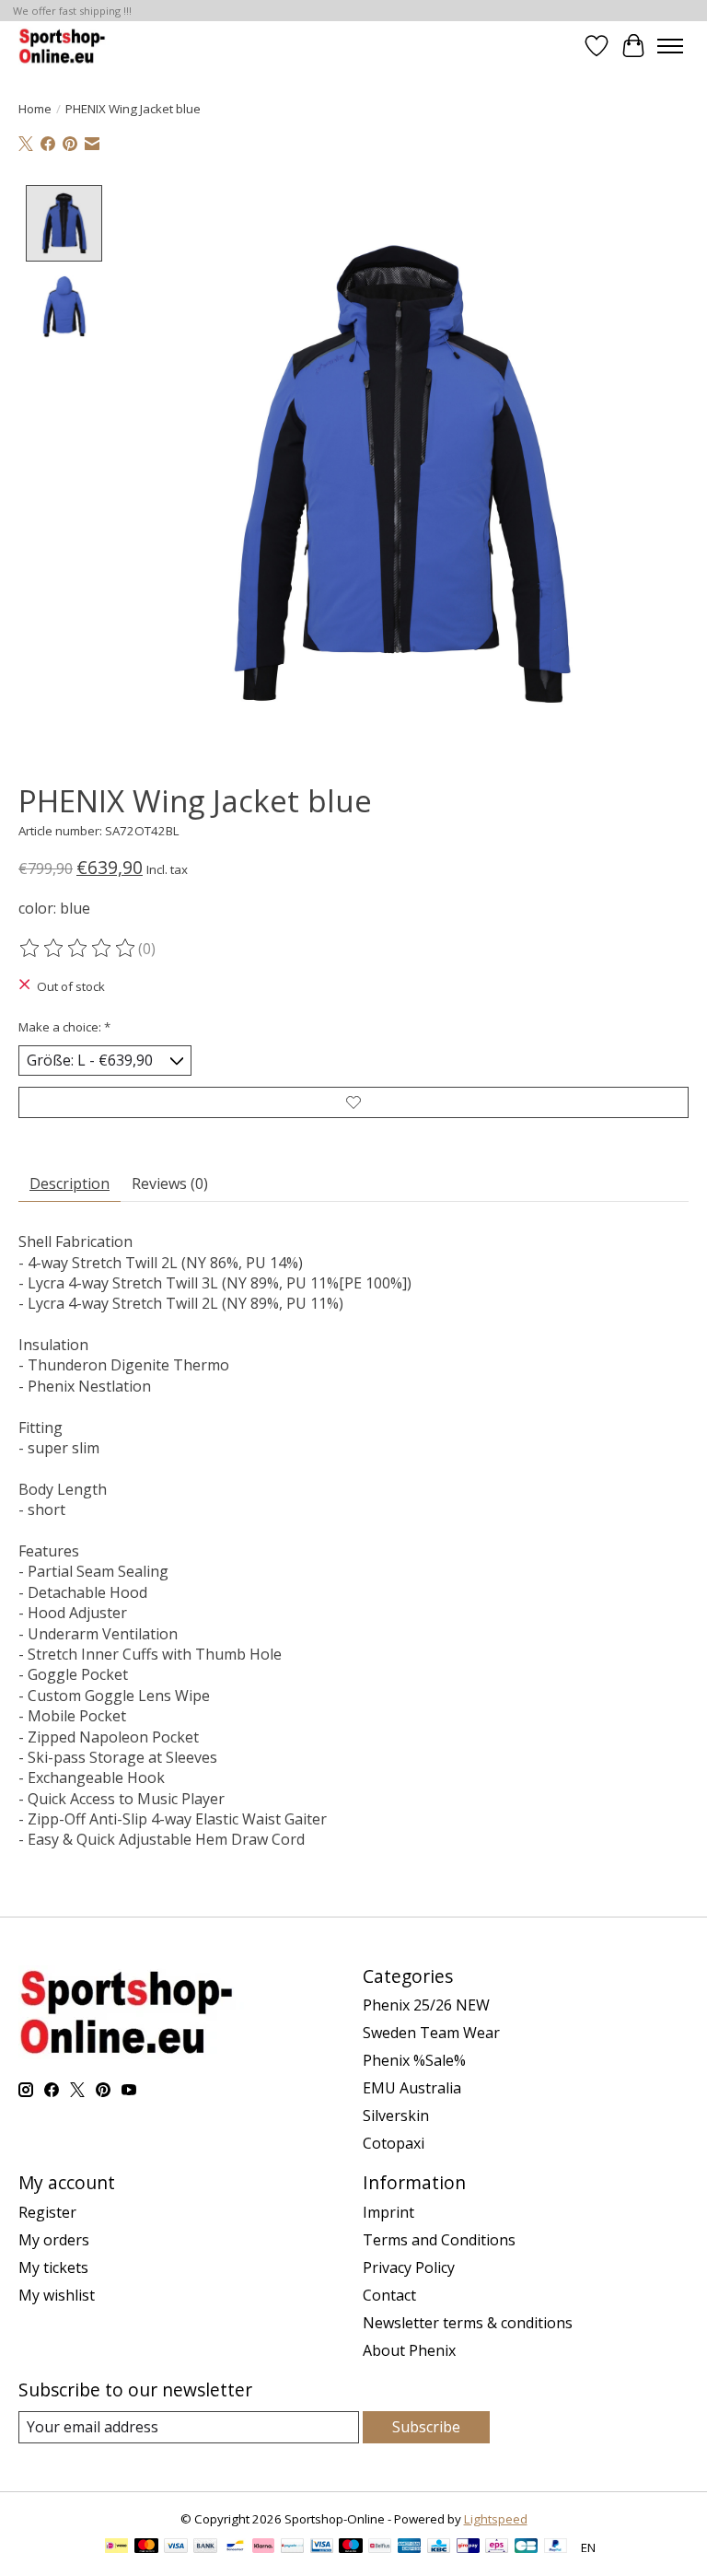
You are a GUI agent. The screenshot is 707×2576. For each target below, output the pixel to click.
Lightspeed (496, 2519)
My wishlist (57, 2295)
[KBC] (439, 2547)
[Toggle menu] (670, 46)
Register (47, 2212)
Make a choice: (64, 1027)
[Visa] (176, 2547)
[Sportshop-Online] (64, 46)
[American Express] (410, 2547)
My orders (54, 2240)
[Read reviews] (78, 949)
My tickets (53, 2267)
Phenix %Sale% (414, 2060)
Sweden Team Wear (431, 2033)
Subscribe (426, 2427)
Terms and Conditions (439, 2240)
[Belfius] (380, 2547)
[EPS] (497, 2547)
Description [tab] (70, 1183)
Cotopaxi (394, 2143)
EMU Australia (412, 2088)
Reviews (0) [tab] (170, 1183)
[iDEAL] (116, 2547)
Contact (389, 2295)
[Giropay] (468, 2547)
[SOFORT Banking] (263, 2547)
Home (35, 109)
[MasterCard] (146, 2547)
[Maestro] (351, 2547)
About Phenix (409, 2350)
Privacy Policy (409, 2267)
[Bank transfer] (205, 2547)
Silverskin (396, 2116)
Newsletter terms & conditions (468, 2323)
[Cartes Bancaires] (526, 2547)
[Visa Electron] (322, 2547)
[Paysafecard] (292, 2547)
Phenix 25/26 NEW (426, 2005)
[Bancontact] (235, 2547)
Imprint (388, 2212)
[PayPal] (556, 2547)
